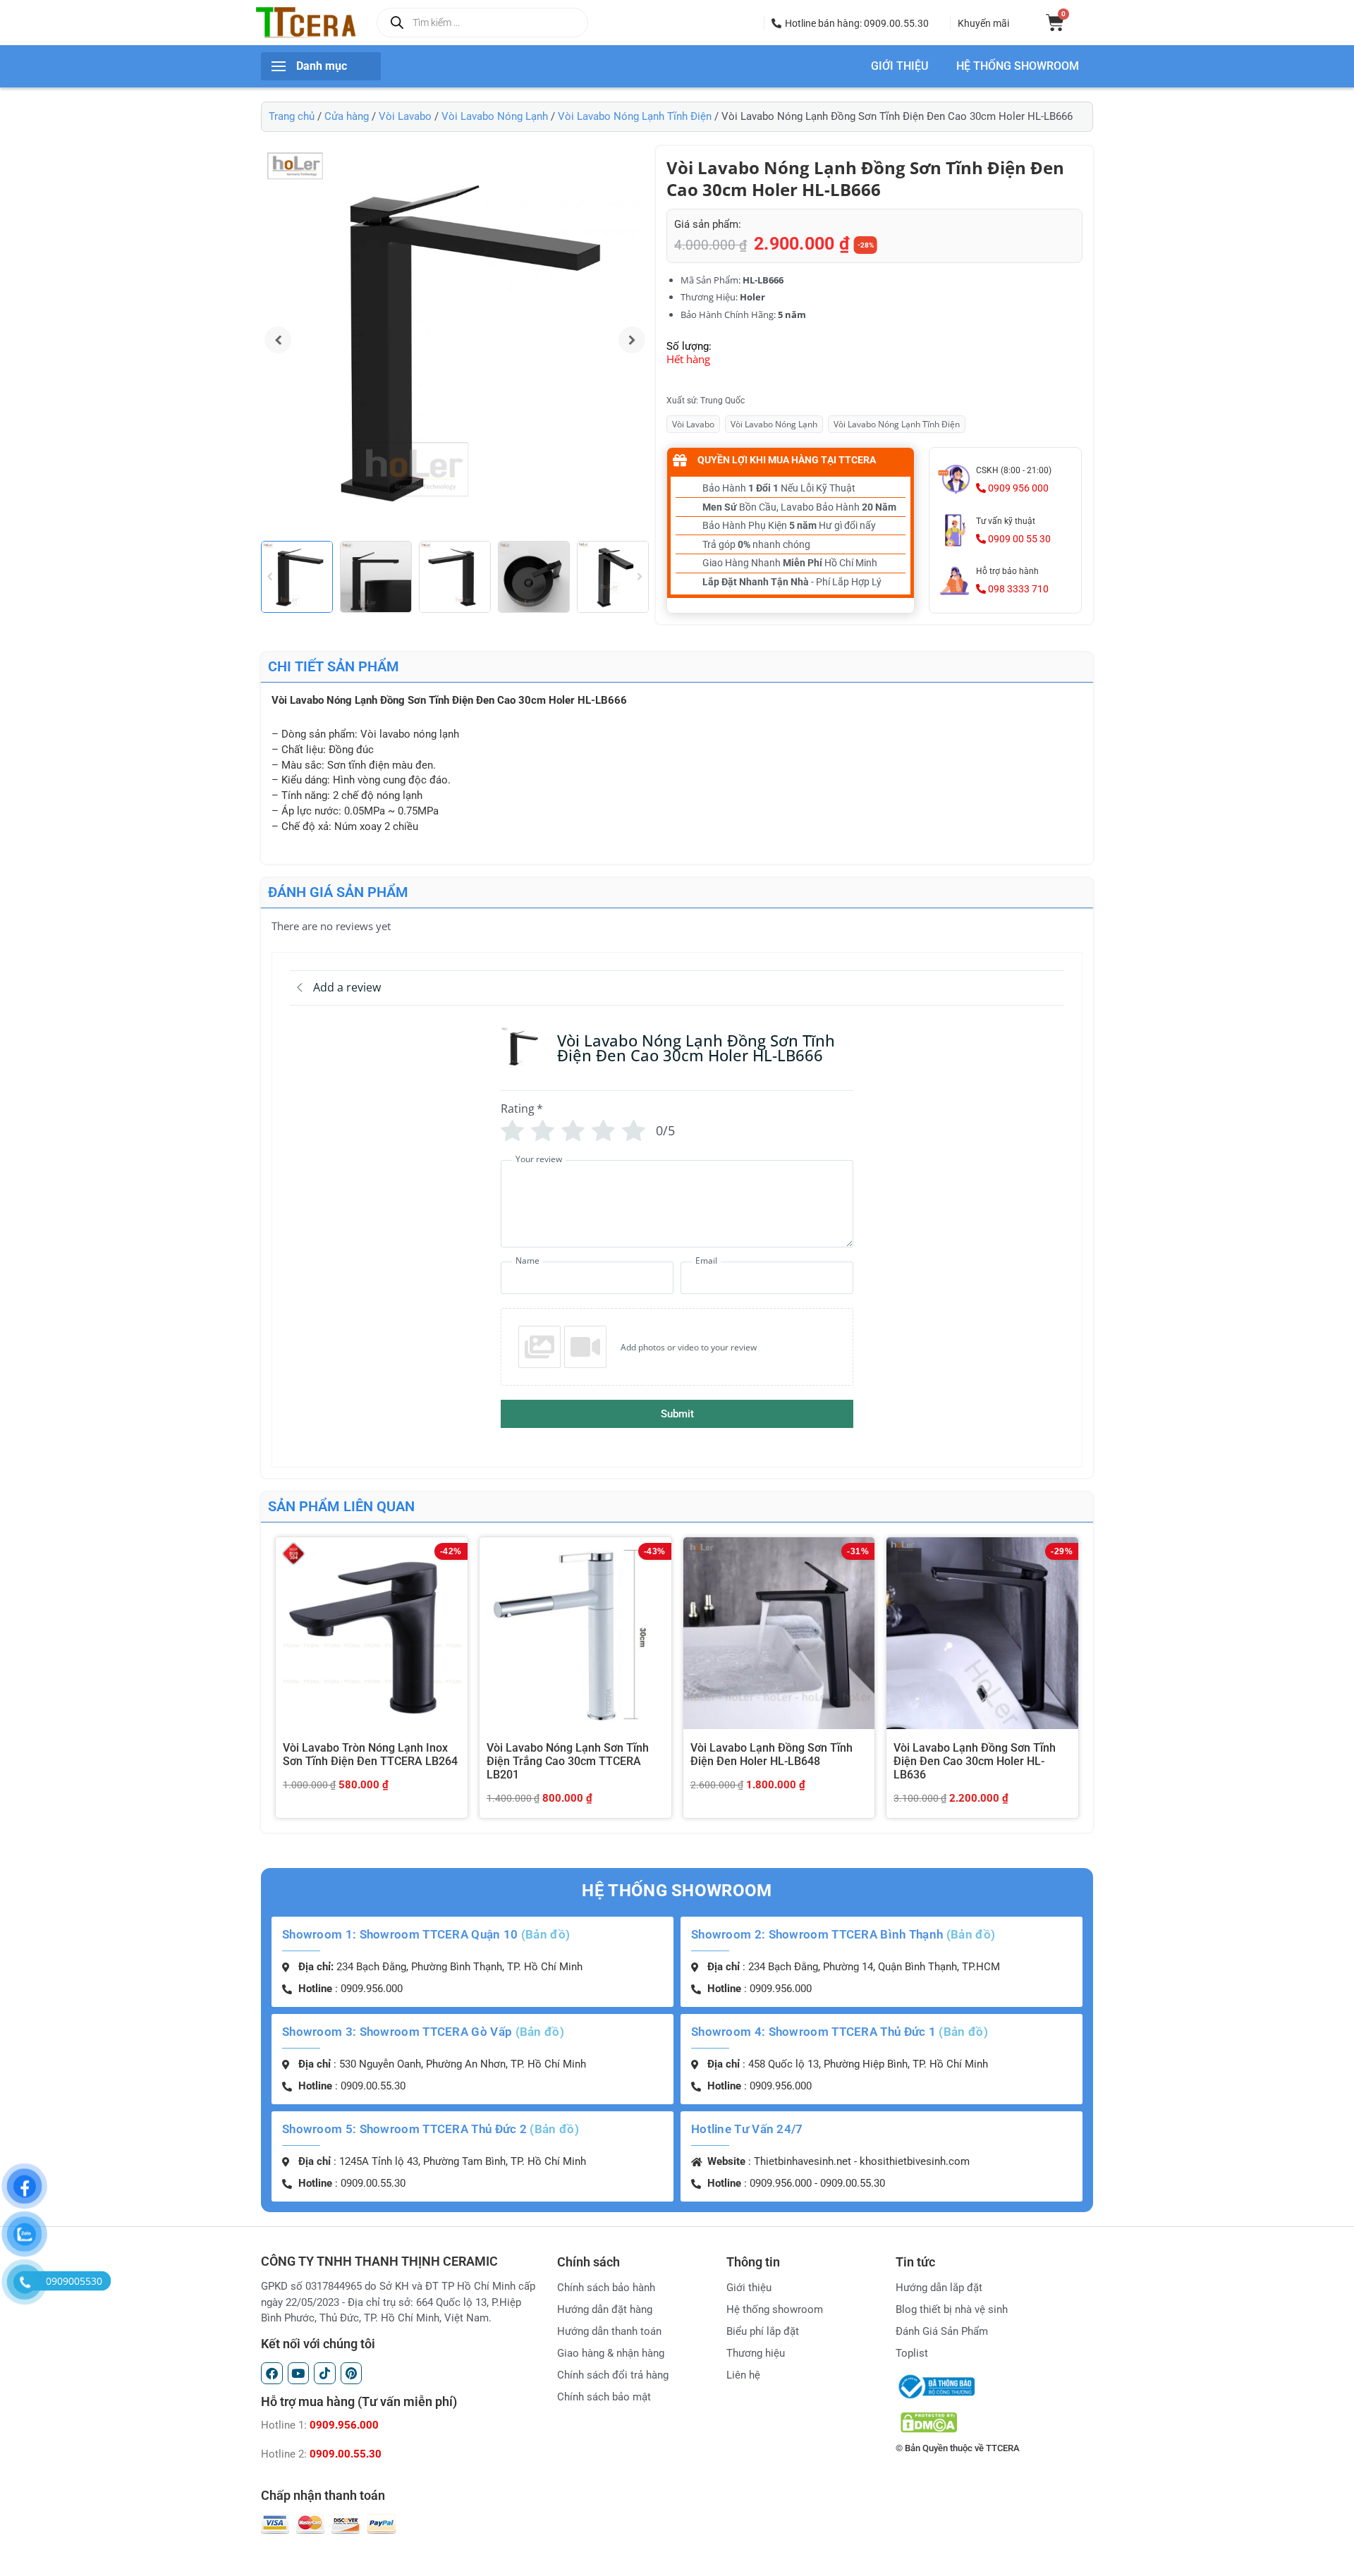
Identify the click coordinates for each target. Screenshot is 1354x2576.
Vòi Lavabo (405, 116)
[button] (850, 23)
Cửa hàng (347, 116)
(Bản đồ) (545, 1934)
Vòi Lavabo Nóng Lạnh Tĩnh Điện (635, 116)
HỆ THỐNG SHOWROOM (1018, 66)
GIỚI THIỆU (899, 66)
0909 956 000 (1017, 488)
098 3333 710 (1017, 589)
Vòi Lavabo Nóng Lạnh (495, 116)
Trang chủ (292, 116)
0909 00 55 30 (1018, 539)
